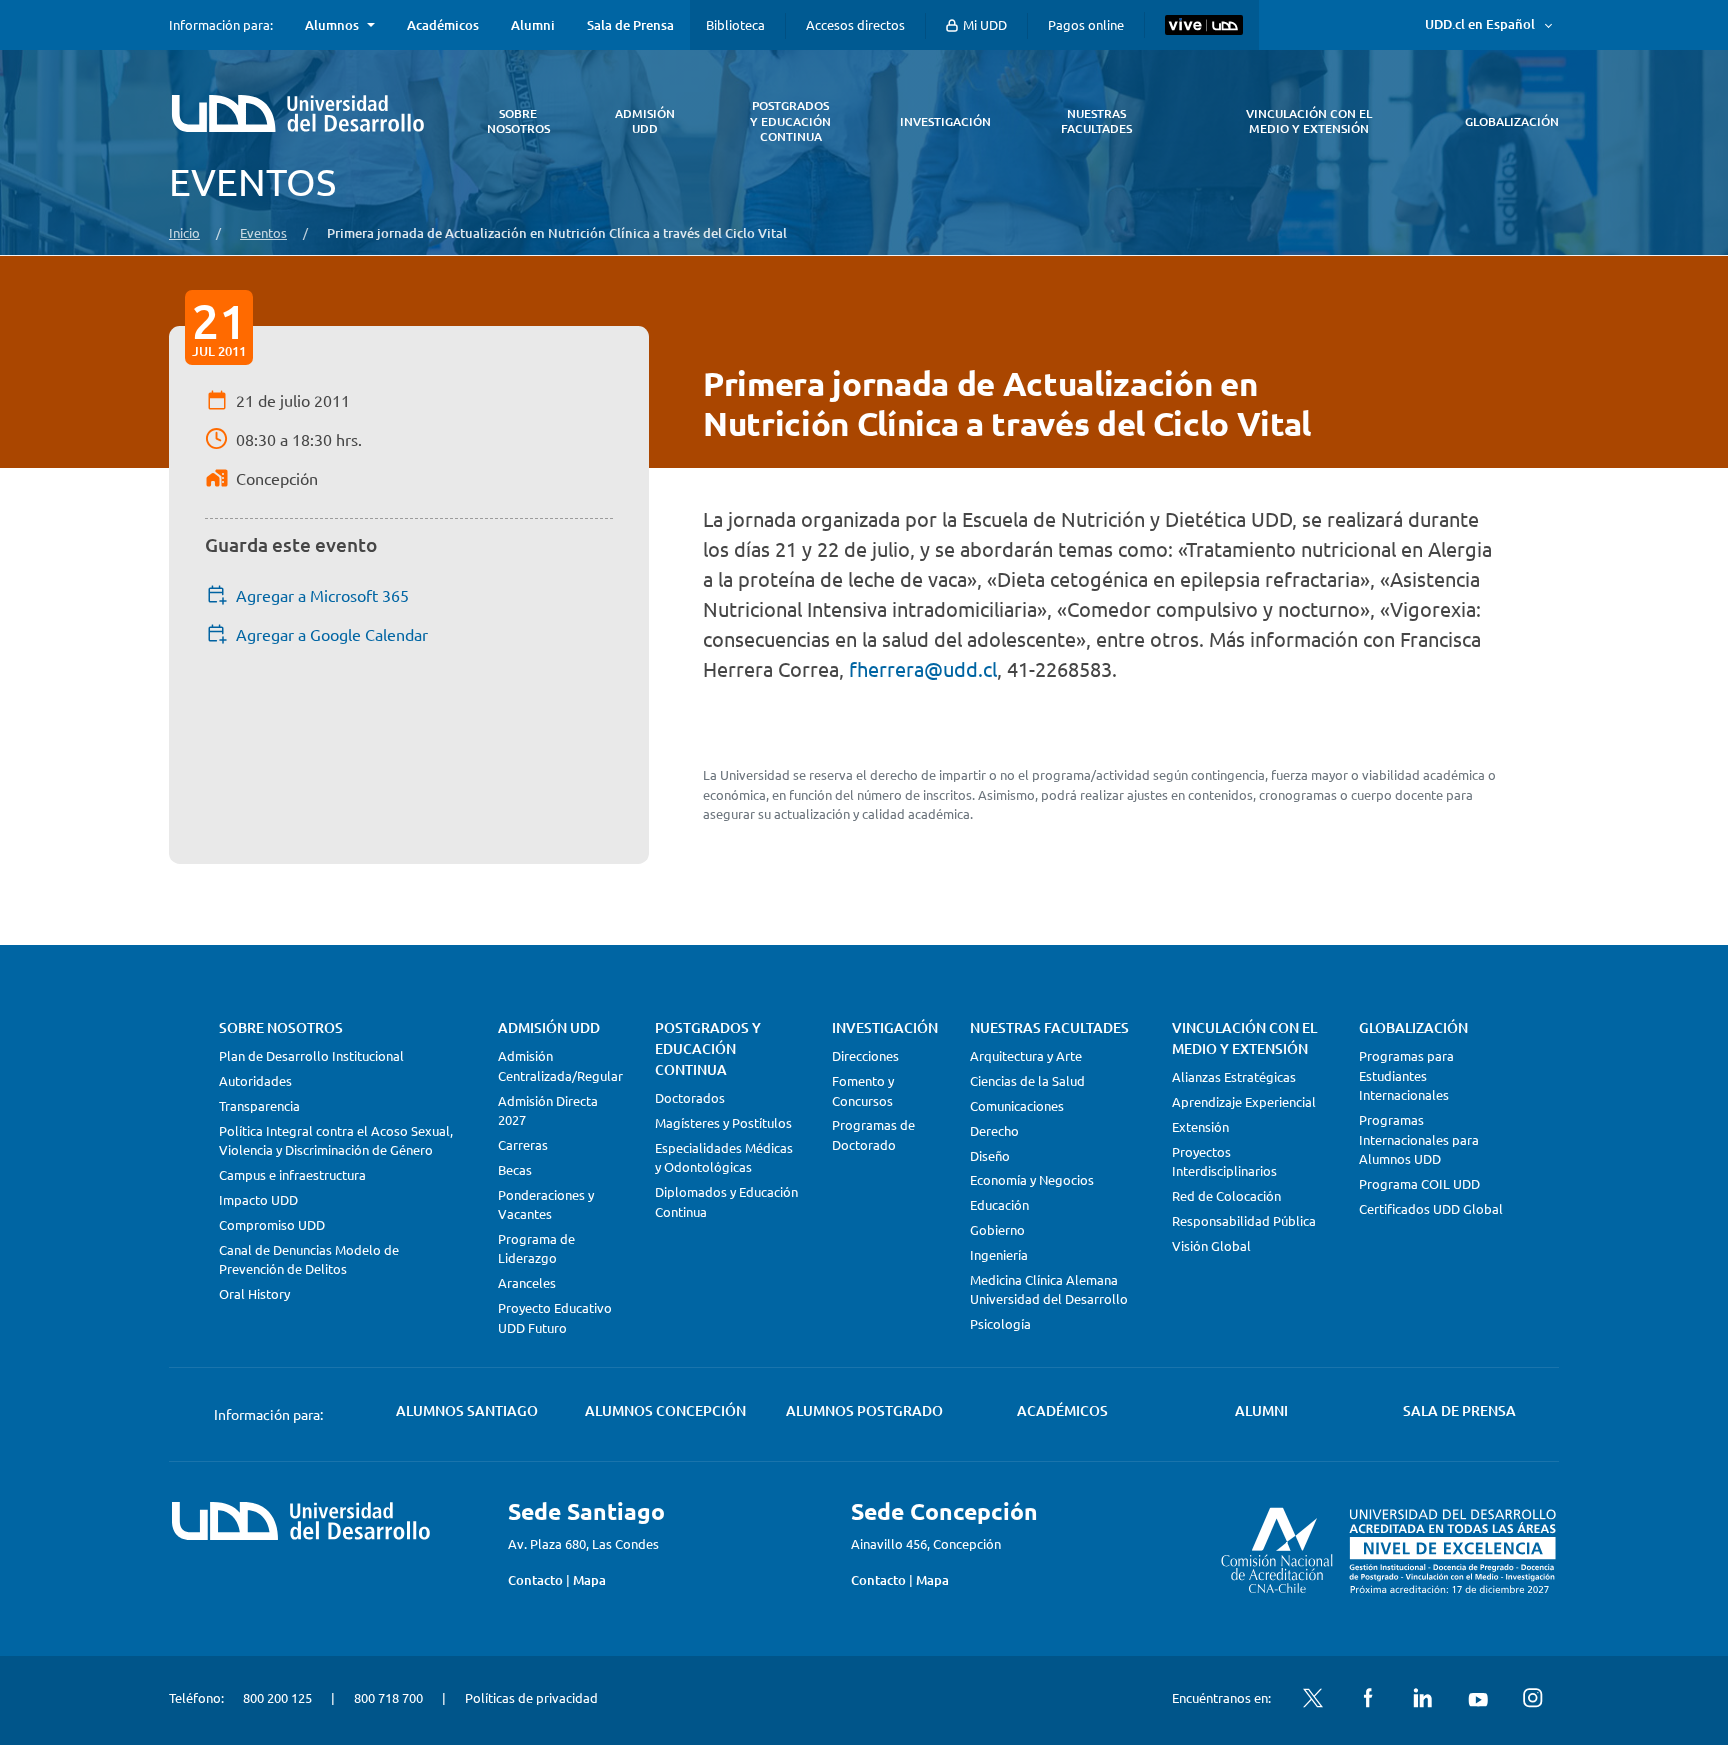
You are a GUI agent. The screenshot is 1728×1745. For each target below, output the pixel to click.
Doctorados (690, 1097)
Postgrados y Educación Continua (708, 1048)
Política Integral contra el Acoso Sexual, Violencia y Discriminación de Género (336, 1140)
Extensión (1200, 1126)
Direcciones (865, 1055)
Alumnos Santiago (467, 1410)
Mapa (589, 1580)
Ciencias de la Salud (1027, 1080)
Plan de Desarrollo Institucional (311, 1055)
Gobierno (997, 1229)
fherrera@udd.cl (923, 668)
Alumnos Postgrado (864, 1410)
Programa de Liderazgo (536, 1248)
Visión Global (1211, 1245)
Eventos (263, 232)
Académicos (443, 25)
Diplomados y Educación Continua (726, 1201)
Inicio (184, 232)
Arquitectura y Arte (1026, 1055)
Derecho (994, 1130)
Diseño (990, 1155)
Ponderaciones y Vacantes (546, 1204)
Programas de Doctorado (873, 1134)
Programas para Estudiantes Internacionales (1406, 1075)
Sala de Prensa (630, 25)
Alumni (533, 25)
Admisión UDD (549, 1027)
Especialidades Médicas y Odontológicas (724, 1157)
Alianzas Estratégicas (1234, 1076)
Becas (515, 1169)
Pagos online (1086, 24)
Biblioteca (735, 24)
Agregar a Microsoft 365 (322, 595)
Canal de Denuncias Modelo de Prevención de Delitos (309, 1259)
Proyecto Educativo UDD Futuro (555, 1317)
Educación (999, 1204)
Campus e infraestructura (292, 1174)
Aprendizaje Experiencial (1244, 1101)
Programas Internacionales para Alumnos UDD (1419, 1139)
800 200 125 (277, 1697)
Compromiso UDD (272, 1224)
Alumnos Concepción (665, 1410)
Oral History (254, 1293)
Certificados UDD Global (1431, 1208)
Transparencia (259, 1105)
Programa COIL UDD (1419, 1183)
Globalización (1413, 1027)
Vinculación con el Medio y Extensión (1244, 1038)
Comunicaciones (1017, 1105)
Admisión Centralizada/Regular (560, 1065)
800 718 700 (388, 1697)
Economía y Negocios (1032, 1179)
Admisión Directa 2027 (548, 1110)
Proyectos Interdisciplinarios (1224, 1161)
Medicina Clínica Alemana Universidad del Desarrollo (1049, 1289)
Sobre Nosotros (281, 1027)
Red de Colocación (1226, 1195)
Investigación (885, 1027)
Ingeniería (999, 1254)
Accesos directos (855, 24)
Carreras (523, 1144)
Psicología (1000, 1323)
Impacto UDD (258, 1199)
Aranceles (527, 1282)
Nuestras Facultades (1049, 1027)
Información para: (221, 25)
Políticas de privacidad (531, 1697)
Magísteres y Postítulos (723, 1122)
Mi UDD (983, 24)
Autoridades (255, 1080)
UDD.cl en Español (1480, 24)
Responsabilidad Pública (1244, 1220)
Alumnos (332, 25)
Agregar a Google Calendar (332, 634)
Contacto (535, 1580)
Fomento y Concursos (863, 1090)
